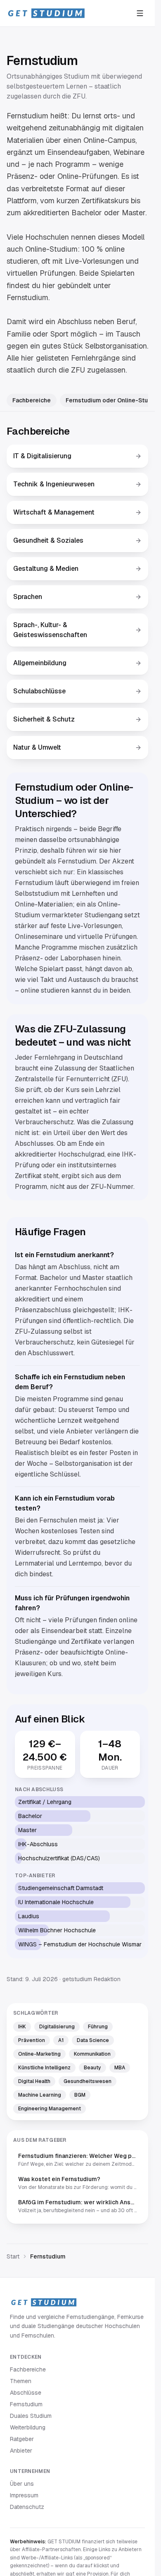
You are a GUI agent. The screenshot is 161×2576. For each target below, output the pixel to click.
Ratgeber (22, 2439)
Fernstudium (26, 2404)
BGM (80, 2095)
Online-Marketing (39, 2054)
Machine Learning (40, 2095)
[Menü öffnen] (140, 13)
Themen (21, 2381)
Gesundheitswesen (88, 2081)
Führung (98, 2027)
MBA (120, 2068)
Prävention (32, 2040)
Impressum (24, 2495)
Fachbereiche (32, 400)
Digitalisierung (57, 2027)
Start (13, 2256)
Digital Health (34, 2081)
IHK (22, 2027)
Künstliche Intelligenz (44, 2068)
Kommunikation (92, 2054)
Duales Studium (31, 2416)
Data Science (93, 2040)
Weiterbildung (28, 2427)
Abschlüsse (26, 2393)
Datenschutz (27, 2507)
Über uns (22, 2484)
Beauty (92, 2068)
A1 (61, 2040)
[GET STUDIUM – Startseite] (46, 13)
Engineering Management (50, 2109)
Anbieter (21, 2451)
